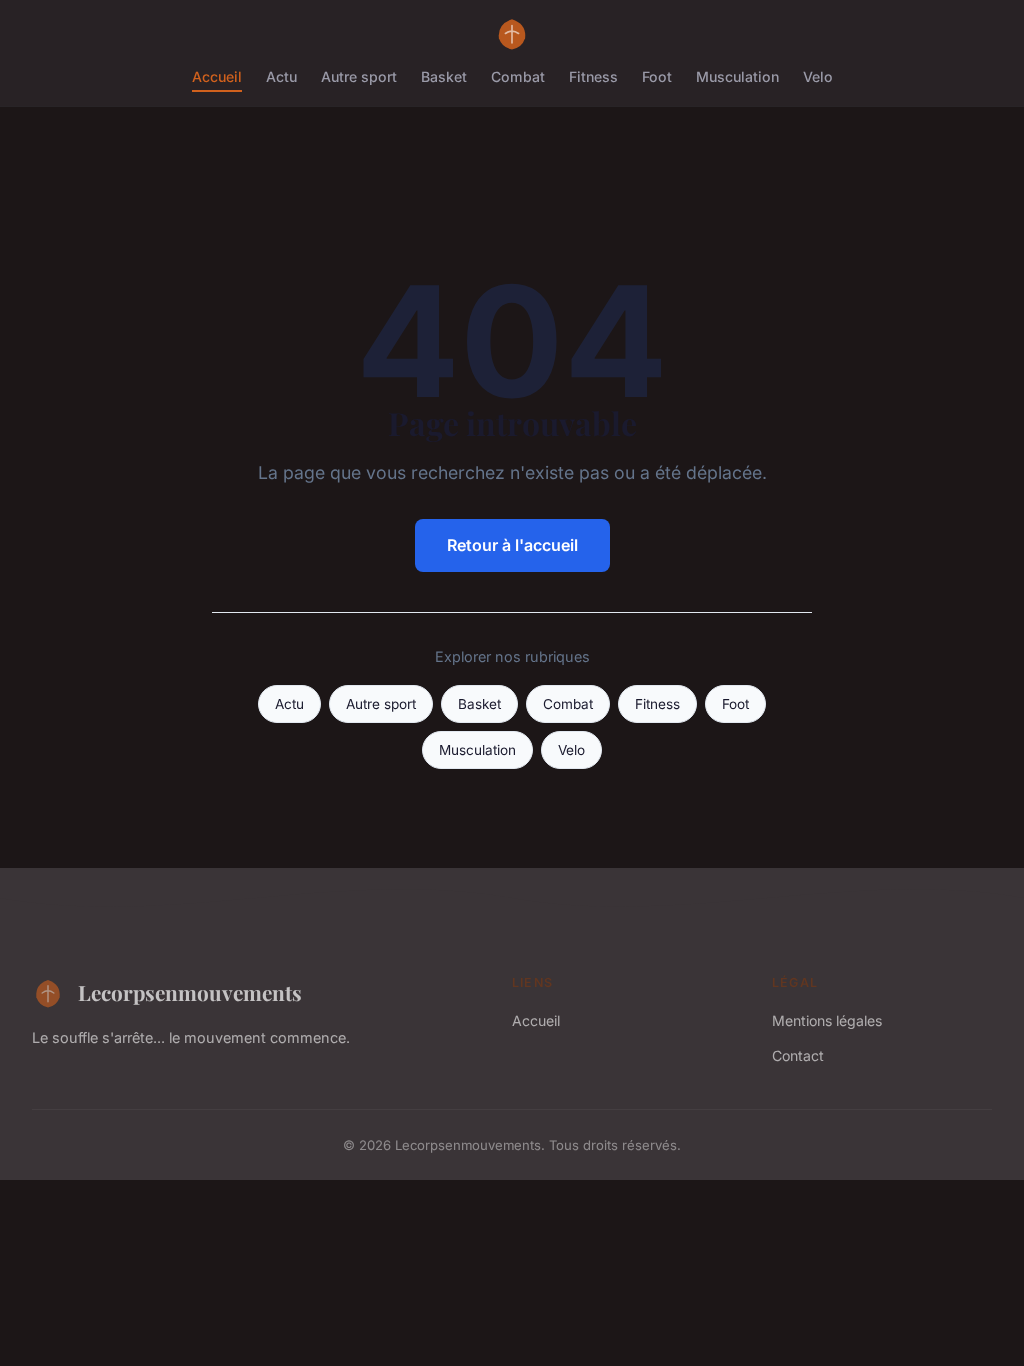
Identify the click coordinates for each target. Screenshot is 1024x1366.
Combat (518, 76)
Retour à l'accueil (512, 545)
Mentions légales (827, 1020)
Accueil (217, 76)
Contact (798, 1055)
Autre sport (359, 76)
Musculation (737, 76)
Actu (281, 76)
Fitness (593, 76)
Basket (444, 76)
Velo (818, 76)
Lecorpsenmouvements (190, 992)
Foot (657, 76)
